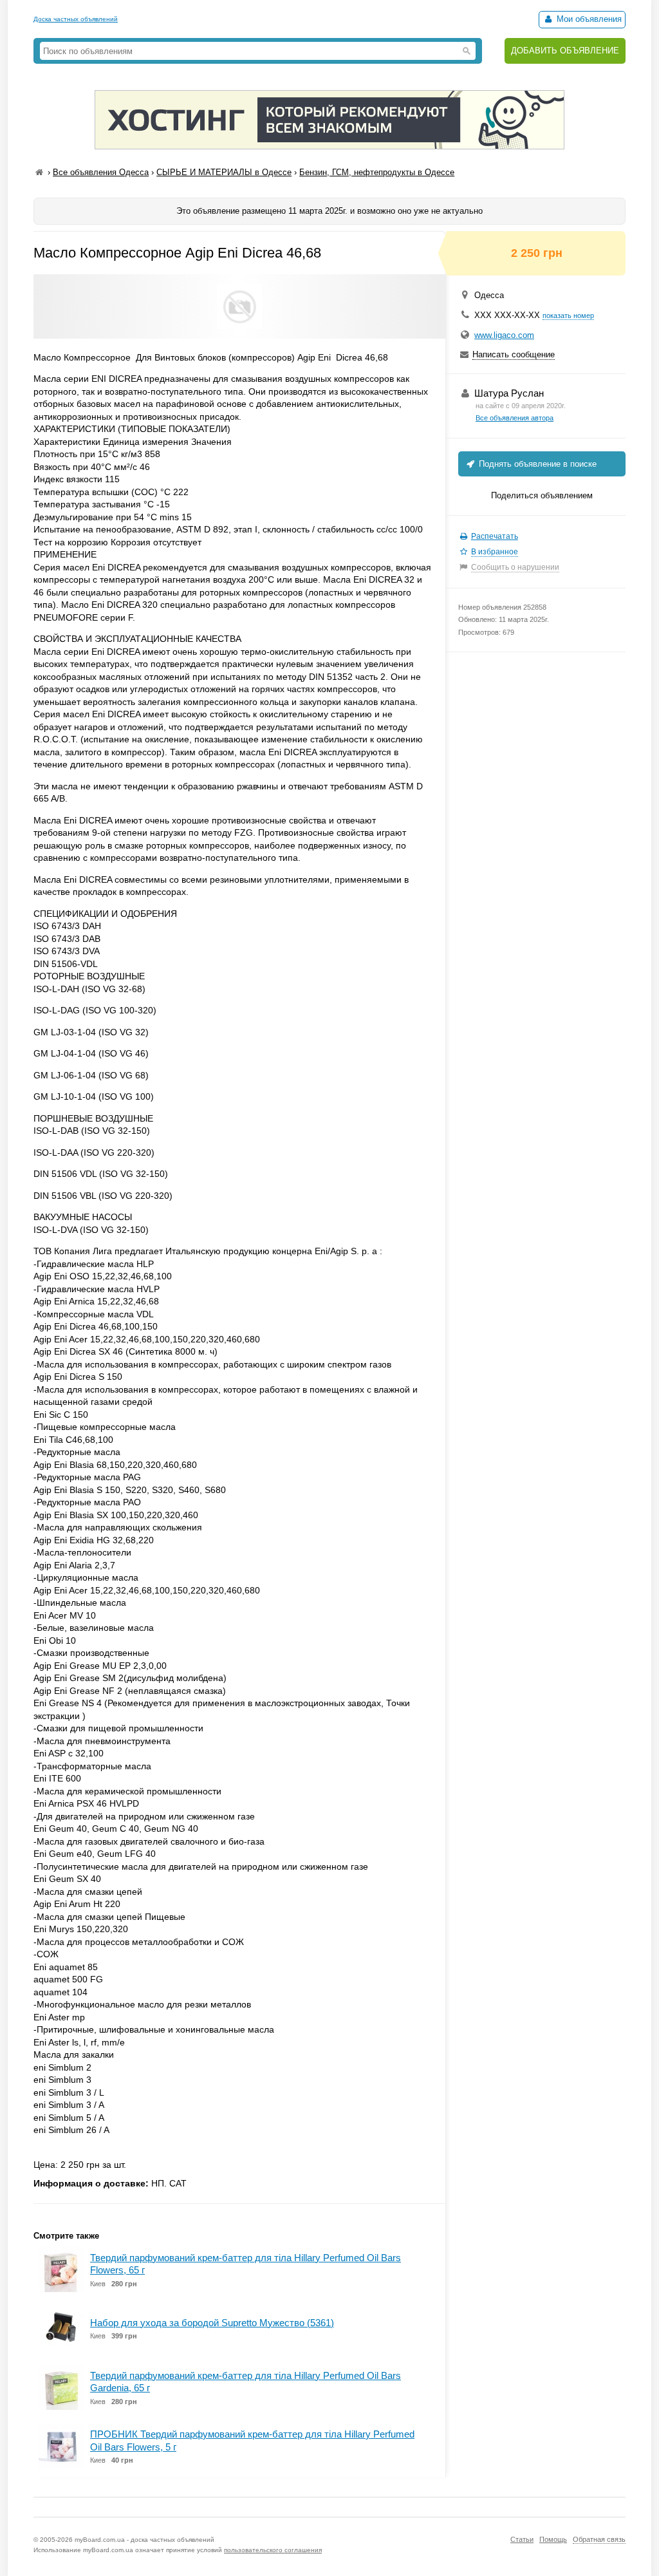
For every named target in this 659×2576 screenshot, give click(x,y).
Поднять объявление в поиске (536, 464)
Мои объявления (588, 19)
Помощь (553, 2539)
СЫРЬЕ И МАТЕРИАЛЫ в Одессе (224, 172)
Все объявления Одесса (101, 172)
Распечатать (495, 536)
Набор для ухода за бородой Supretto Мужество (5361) (212, 2323)
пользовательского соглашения (273, 2550)
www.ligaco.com (504, 335)
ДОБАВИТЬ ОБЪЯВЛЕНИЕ (565, 51)
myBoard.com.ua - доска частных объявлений (144, 2540)
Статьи (522, 2539)
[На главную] (39, 172)
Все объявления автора (515, 418)
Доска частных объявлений (76, 19)
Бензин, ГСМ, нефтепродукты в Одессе (377, 172)
